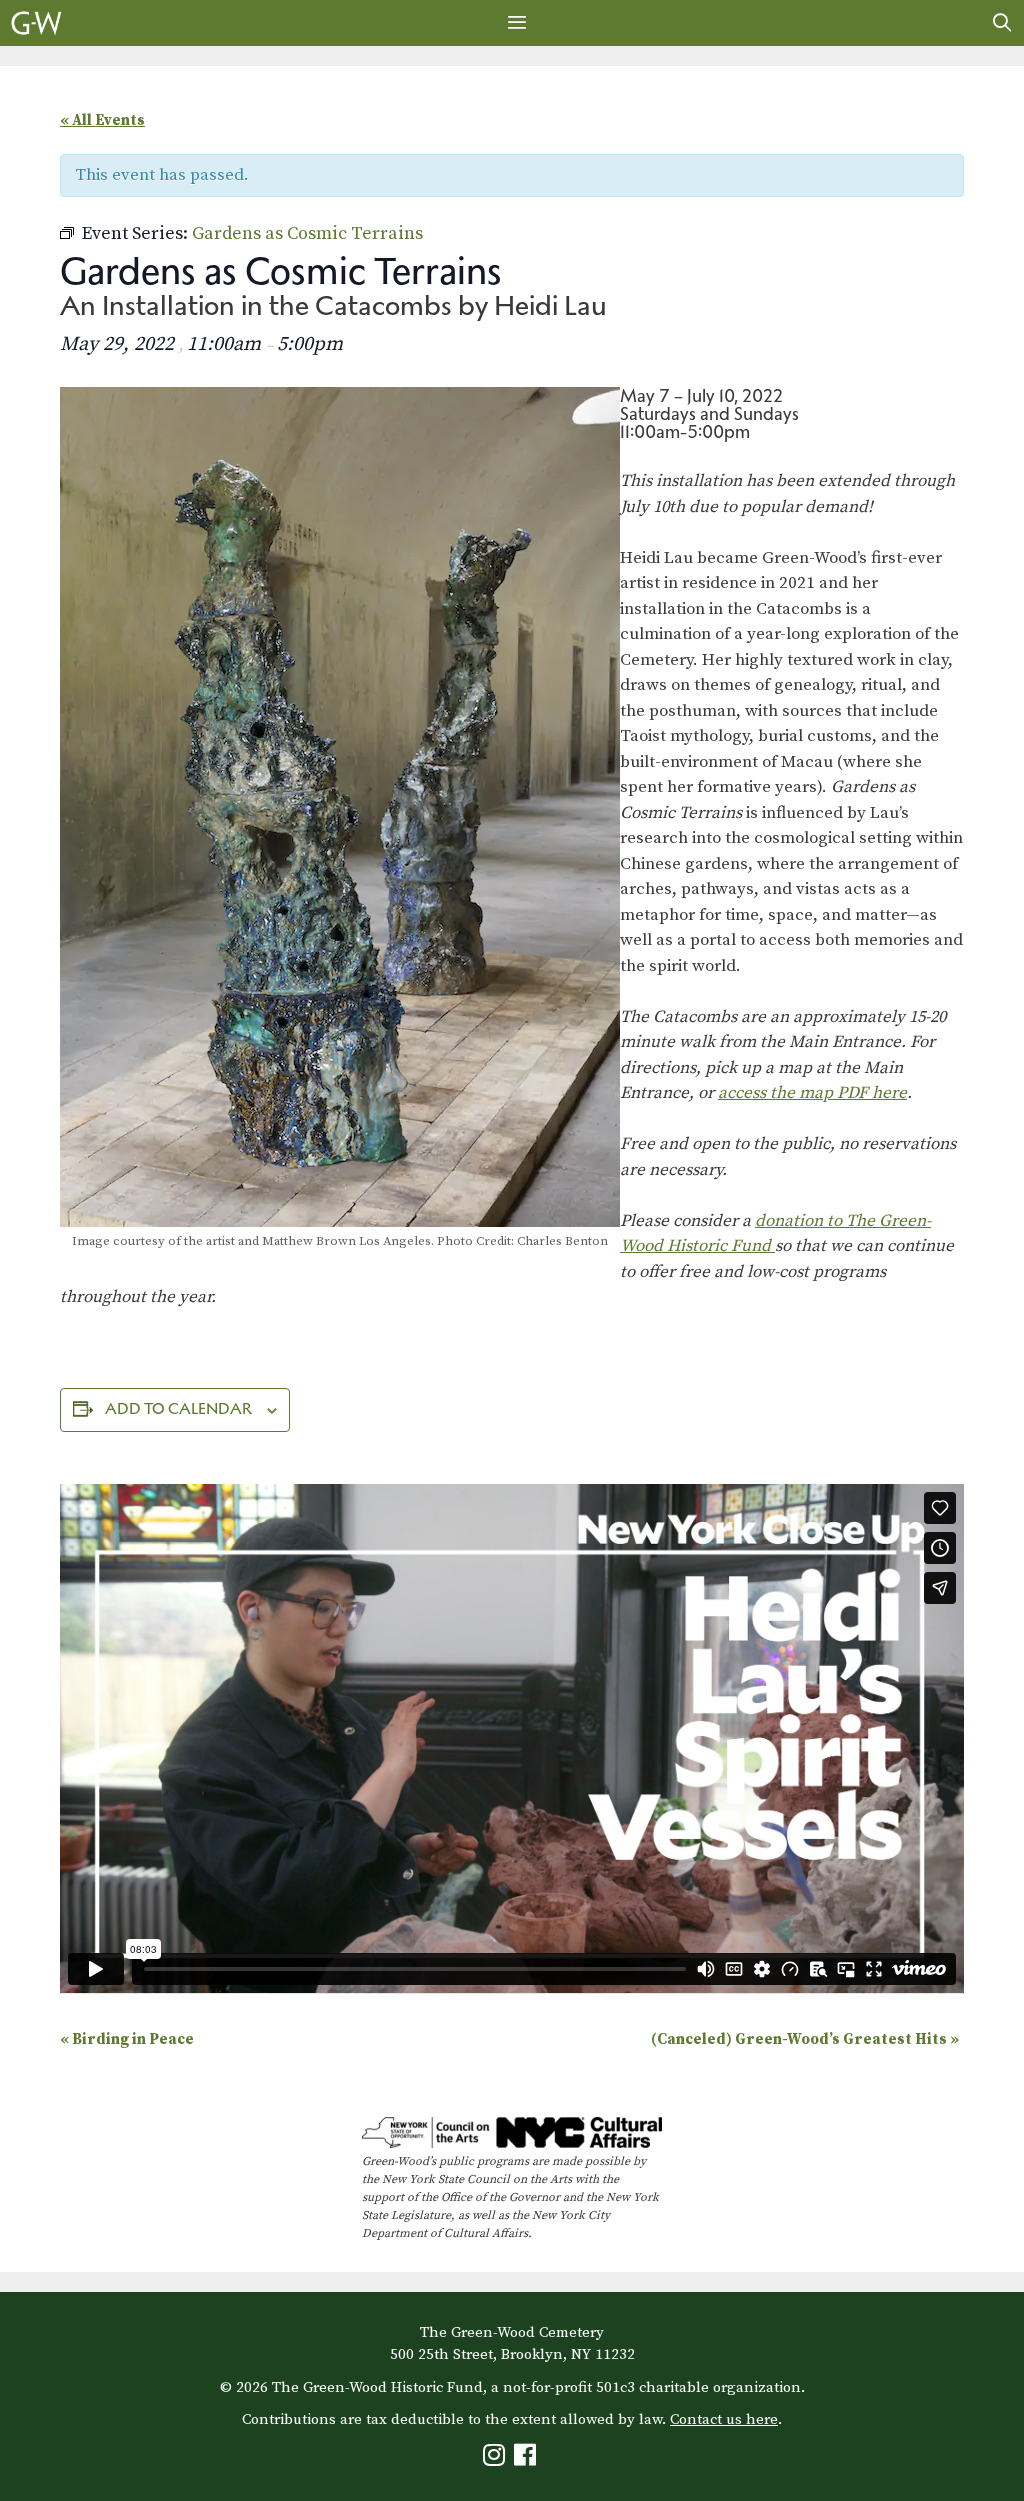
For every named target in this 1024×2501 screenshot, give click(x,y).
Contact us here (724, 2419)
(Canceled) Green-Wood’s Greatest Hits (805, 2039)
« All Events (102, 120)
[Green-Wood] (36, 23)
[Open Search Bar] (1002, 23)
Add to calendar (178, 1408)
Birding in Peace (127, 2039)
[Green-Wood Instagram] (496, 2459)
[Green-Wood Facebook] (527, 2459)
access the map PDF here (812, 1093)
